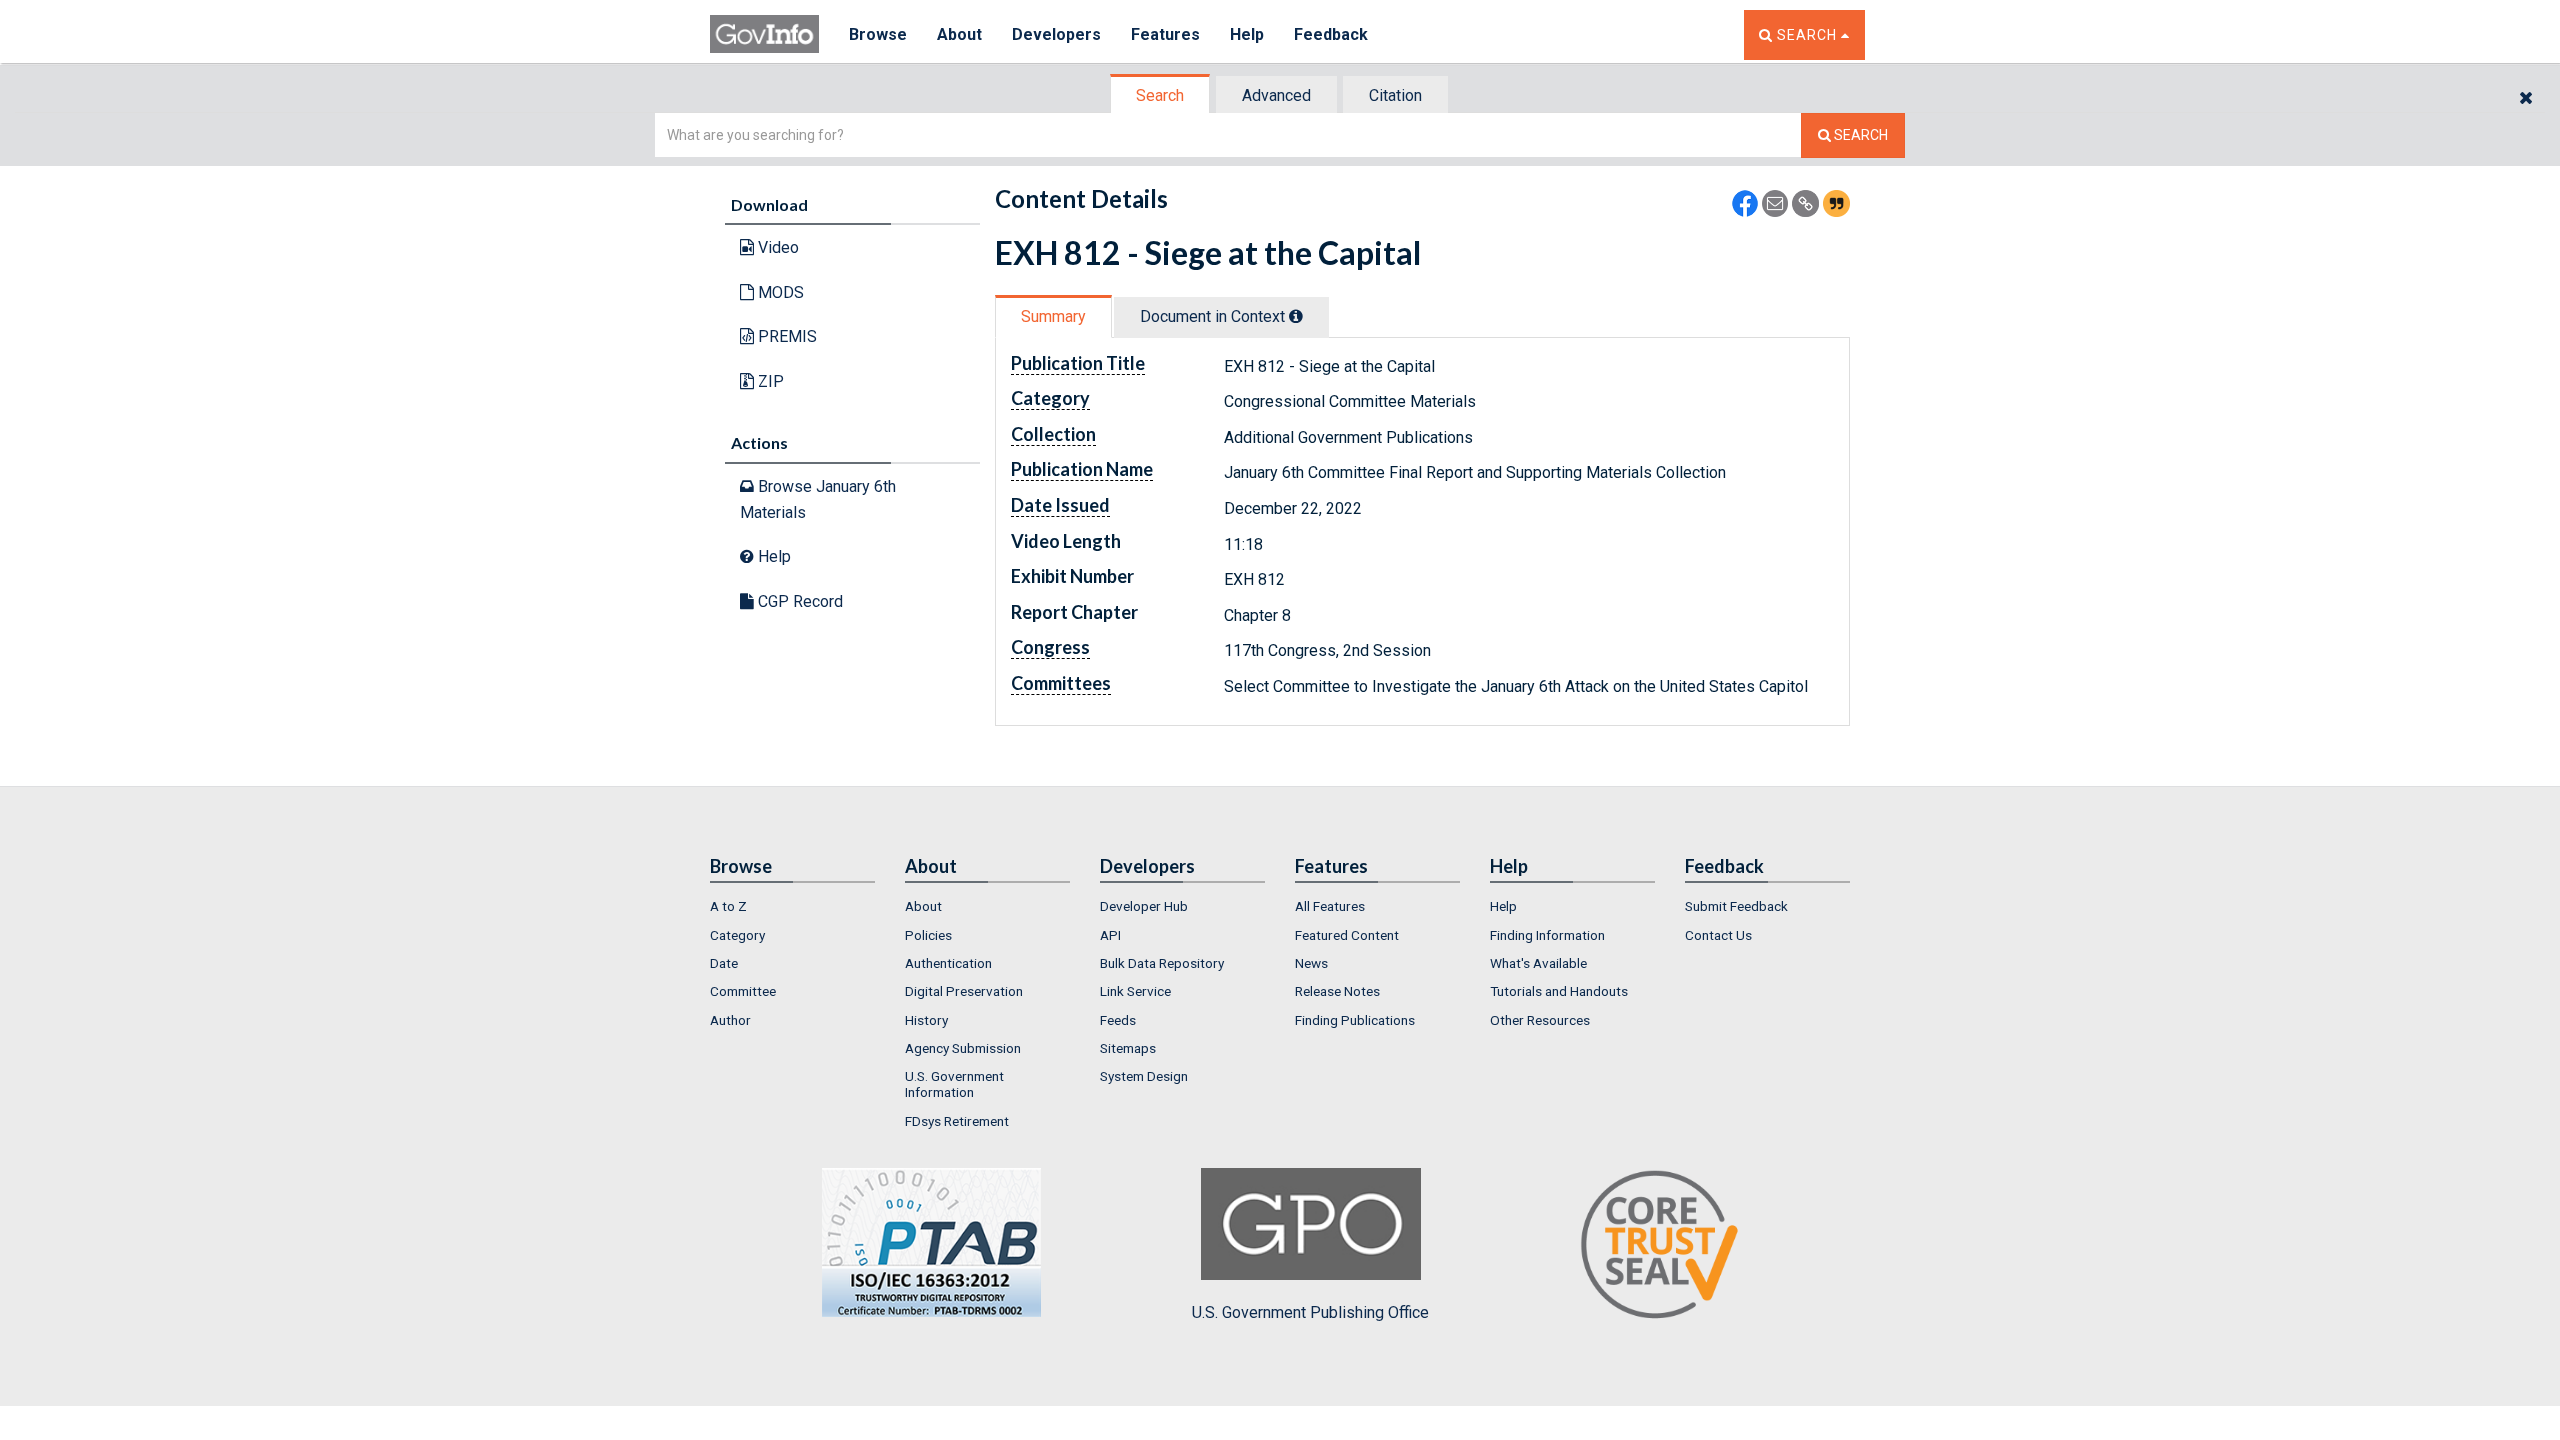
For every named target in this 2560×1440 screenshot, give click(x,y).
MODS (779, 292)
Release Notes (1337, 991)
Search (1160, 95)
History (926, 1020)
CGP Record (798, 601)
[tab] (1161, 95)
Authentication (948, 963)
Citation (1395, 95)
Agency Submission (963, 1048)
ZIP (769, 381)
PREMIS (785, 336)
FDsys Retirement (957, 1121)
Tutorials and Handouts (1559, 991)
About (959, 34)
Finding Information (1547, 935)
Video (776, 247)
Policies (928, 935)
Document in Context (1214, 316)
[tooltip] (1296, 316)
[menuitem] (792, 906)
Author (730, 1020)
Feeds (1118, 1020)
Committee (743, 991)
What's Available (1538, 963)
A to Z (728, 906)
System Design (1144, 1076)
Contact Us (1718, 935)
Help (1247, 34)
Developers (1056, 34)
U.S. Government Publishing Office (1310, 1312)
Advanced (1276, 95)
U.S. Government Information (954, 1084)
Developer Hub (1144, 906)
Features (1165, 34)
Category (737, 935)
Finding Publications (1355, 1020)
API (1110, 935)
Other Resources (1540, 1020)
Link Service (1135, 991)
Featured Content (1347, 935)
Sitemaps (1128, 1048)
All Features (1330, 906)
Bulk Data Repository (1162, 963)
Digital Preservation (964, 991)
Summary (1053, 316)
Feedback (1331, 34)
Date (724, 963)
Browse (878, 34)
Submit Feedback (1736, 906)
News (1311, 963)
